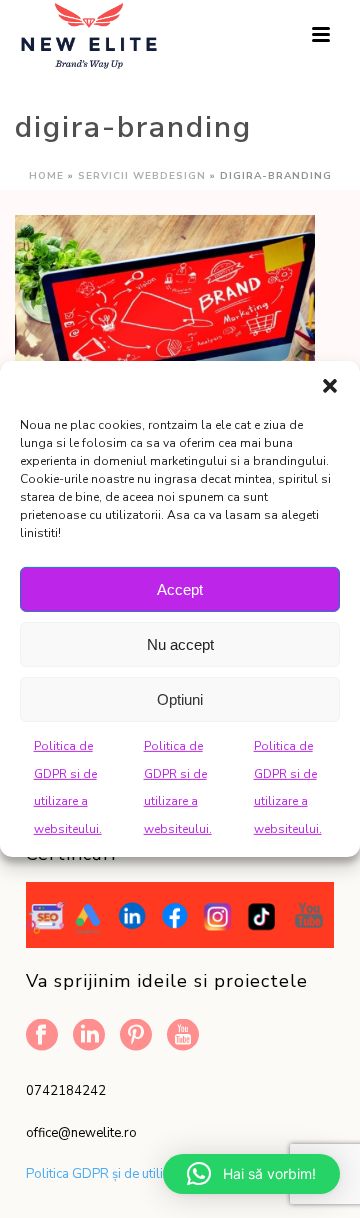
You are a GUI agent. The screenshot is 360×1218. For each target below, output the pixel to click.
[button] (330, 386)
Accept (180, 588)
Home (46, 176)
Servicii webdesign (142, 176)
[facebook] (42, 1036)
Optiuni (180, 698)
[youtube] (183, 1036)
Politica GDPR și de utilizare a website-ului (151, 1174)
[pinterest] (136, 1036)
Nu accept (180, 643)
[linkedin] (89, 1036)
